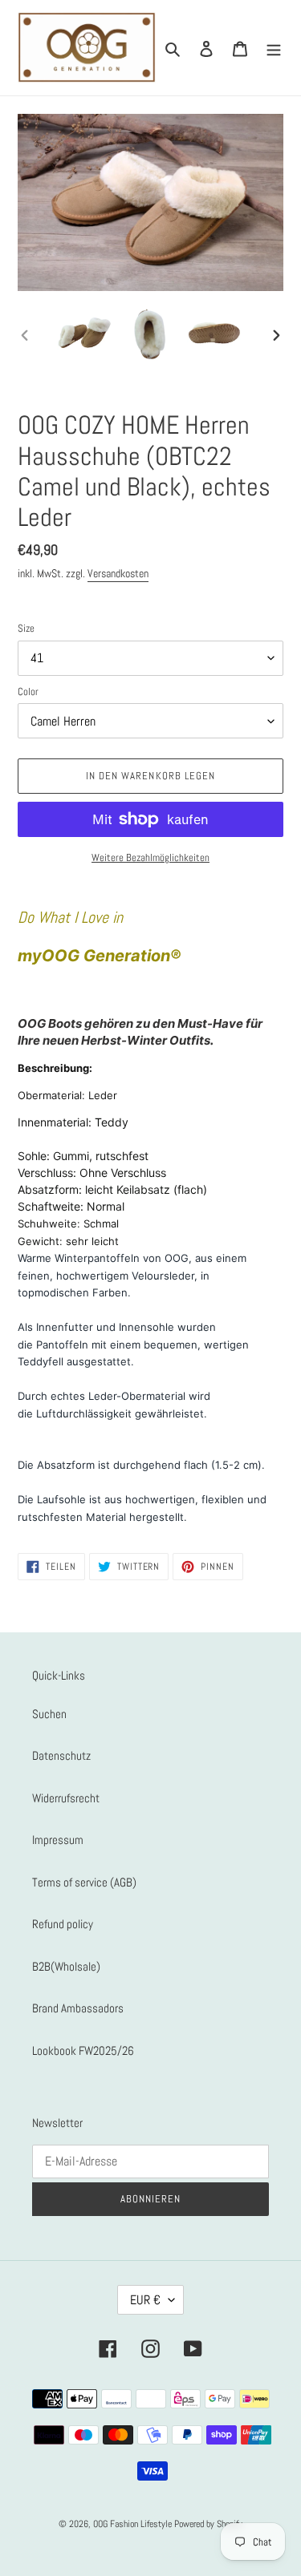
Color (28, 692)
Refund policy (63, 1924)
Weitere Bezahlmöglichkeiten (150, 857)
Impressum (58, 1840)
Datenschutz (61, 1755)
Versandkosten (118, 573)
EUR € (145, 2300)
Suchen (49, 1714)
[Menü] (274, 48)
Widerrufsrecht (66, 1798)
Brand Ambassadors (78, 2008)
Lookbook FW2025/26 (83, 2050)
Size (26, 628)
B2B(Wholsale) (66, 1966)
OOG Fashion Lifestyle (132, 2524)
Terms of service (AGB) (84, 1882)
